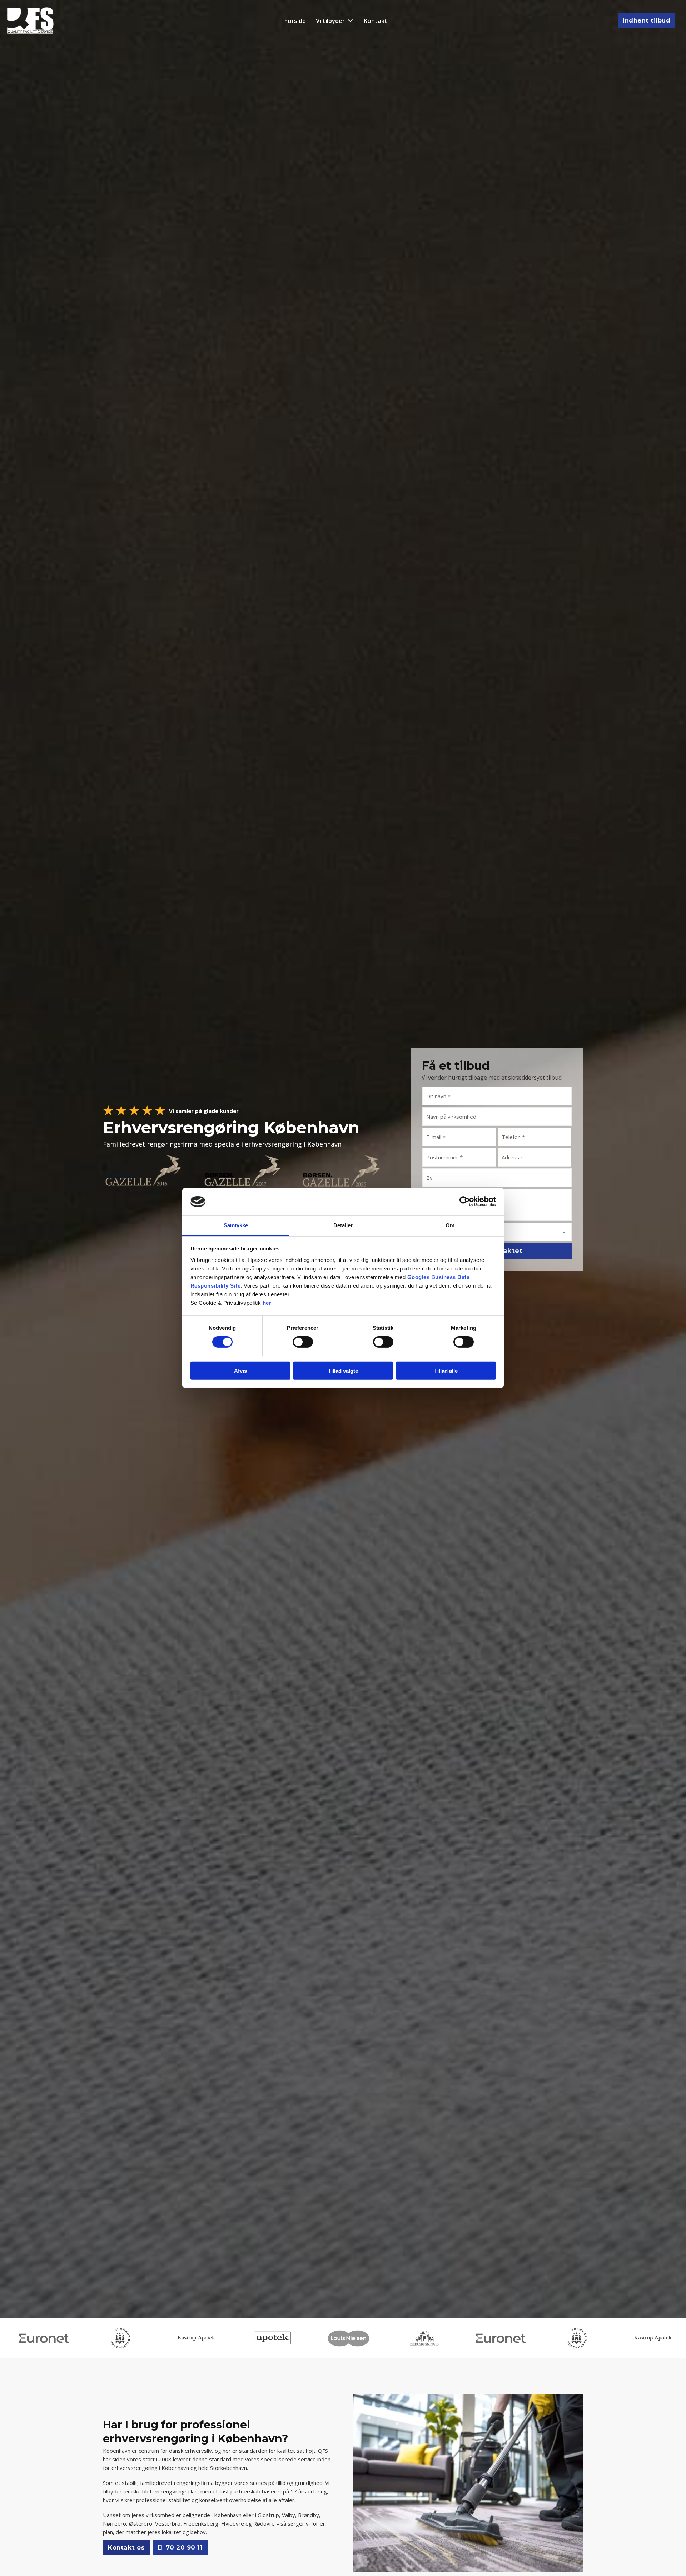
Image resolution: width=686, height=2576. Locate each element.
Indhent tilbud (647, 20)
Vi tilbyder (330, 21)
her (267, 1303)
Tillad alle (446, 1370)
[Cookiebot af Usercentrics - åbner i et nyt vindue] (465, 1202)
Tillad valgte (343, 1370)
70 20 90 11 (184, 2547)
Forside (295, 21)
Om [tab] (450, 1225)
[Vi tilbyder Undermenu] (350, 21)
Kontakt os (126, 2547)
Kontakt (375, 21)
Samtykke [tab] (236, 1225)
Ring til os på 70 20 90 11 (160, 1205)
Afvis (240, 1370)
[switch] (303, 1342)
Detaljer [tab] (343, 1225)
